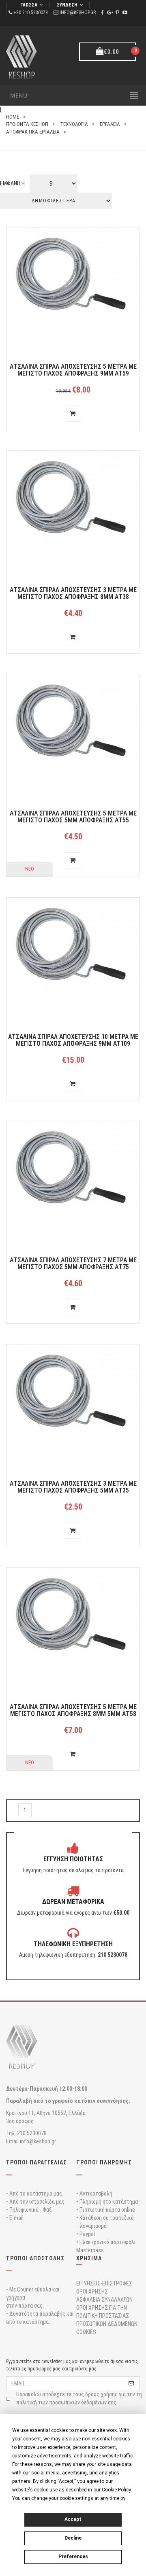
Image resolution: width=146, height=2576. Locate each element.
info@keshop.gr (78, 13)
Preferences (73, 2557)
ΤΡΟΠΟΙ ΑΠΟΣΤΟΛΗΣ (35, 2258)
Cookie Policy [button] (116, 2490)
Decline (73, 2538)
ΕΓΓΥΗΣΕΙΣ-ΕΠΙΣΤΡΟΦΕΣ (104, 2283)
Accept (73, 2519)
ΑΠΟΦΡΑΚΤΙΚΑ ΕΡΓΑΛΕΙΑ (33, 132)
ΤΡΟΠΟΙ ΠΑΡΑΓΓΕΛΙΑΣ (36, 2162)
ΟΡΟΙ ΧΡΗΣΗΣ (92, 2291)
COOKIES (86, 2332)
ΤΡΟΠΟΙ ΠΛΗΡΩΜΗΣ (104, 2162)
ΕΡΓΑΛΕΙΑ (110, 124)
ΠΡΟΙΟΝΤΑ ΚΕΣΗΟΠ (27, 124)
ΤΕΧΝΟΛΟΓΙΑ (74, 124)
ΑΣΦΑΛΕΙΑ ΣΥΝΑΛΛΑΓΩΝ (104, 2300)
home (13, 117)
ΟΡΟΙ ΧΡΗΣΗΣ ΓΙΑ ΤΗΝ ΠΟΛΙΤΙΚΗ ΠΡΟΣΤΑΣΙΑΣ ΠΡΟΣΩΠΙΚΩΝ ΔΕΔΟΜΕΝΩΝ (107, 2316)
